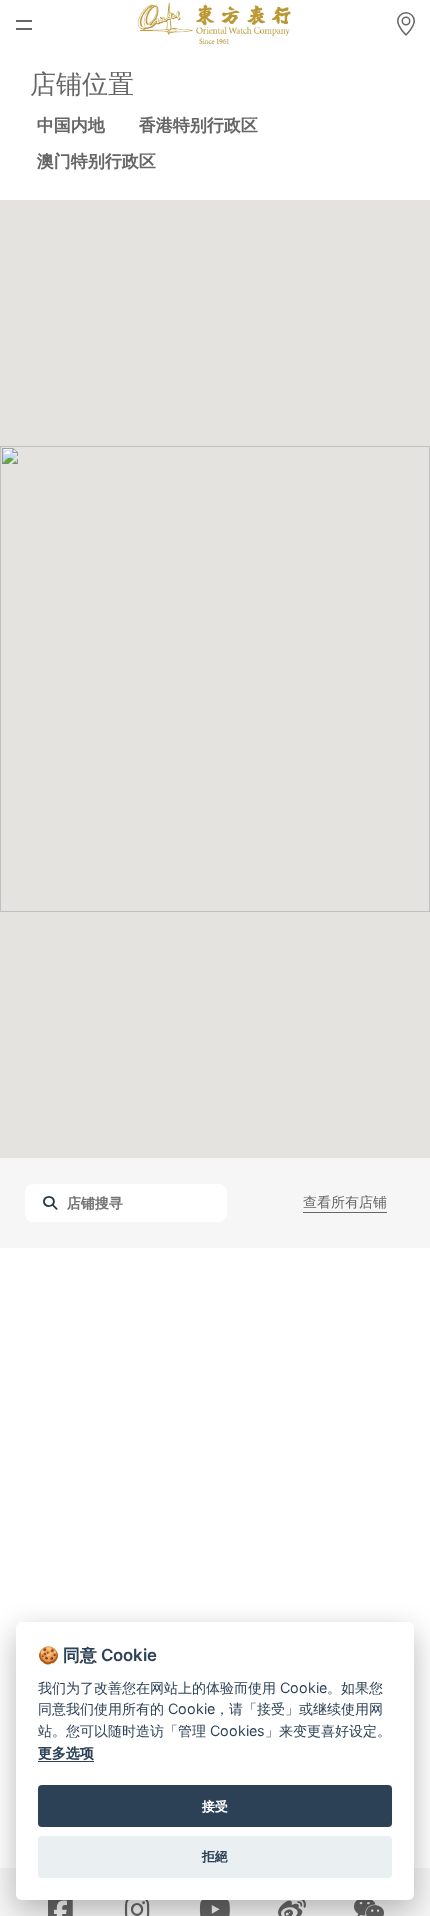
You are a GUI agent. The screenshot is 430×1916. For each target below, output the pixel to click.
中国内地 (71, 125)
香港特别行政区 (198, 125)
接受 (215, 1806)
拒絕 (215, 1856)
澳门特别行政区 (96, 161)
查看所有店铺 (345, 1202)
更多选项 (66, 1752)
